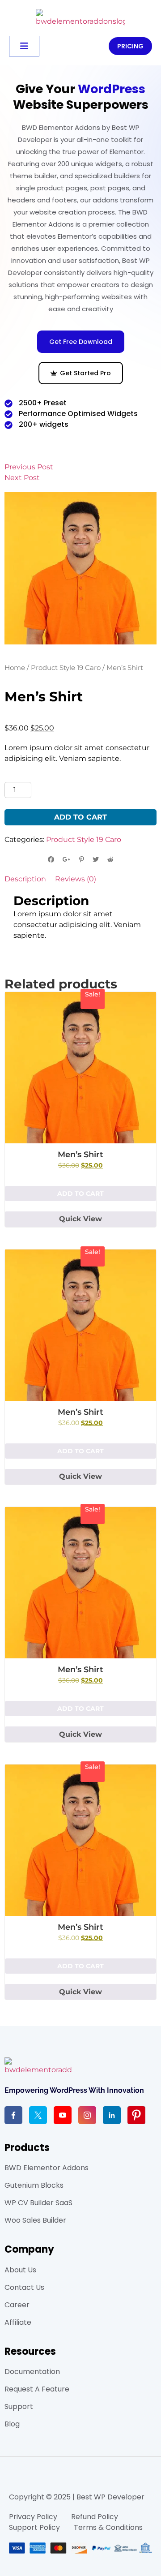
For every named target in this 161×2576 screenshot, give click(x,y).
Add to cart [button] (80, 1194)
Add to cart (80, 817)
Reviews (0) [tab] (76, 879)
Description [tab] (25, 879)
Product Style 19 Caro (66, 668)
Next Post (22, 478)
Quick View (80, 1219)
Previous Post (29, 467)
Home (15, 668)
